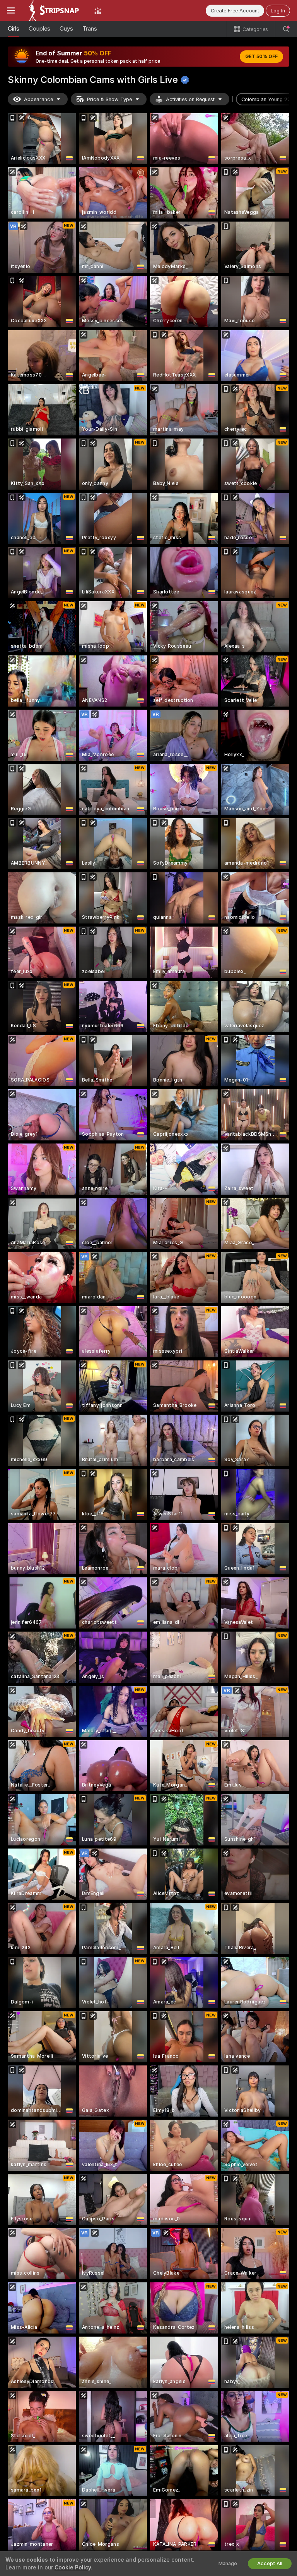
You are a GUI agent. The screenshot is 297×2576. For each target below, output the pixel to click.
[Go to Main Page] (55, 10)
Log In (278, 11)
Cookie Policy (73, 2567)
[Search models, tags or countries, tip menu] (286, 29)
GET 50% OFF (261, 57)
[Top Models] (98, 10)
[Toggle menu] (11, 10)
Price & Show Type (109, 99)
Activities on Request (190, 99)
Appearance (38, 99)
